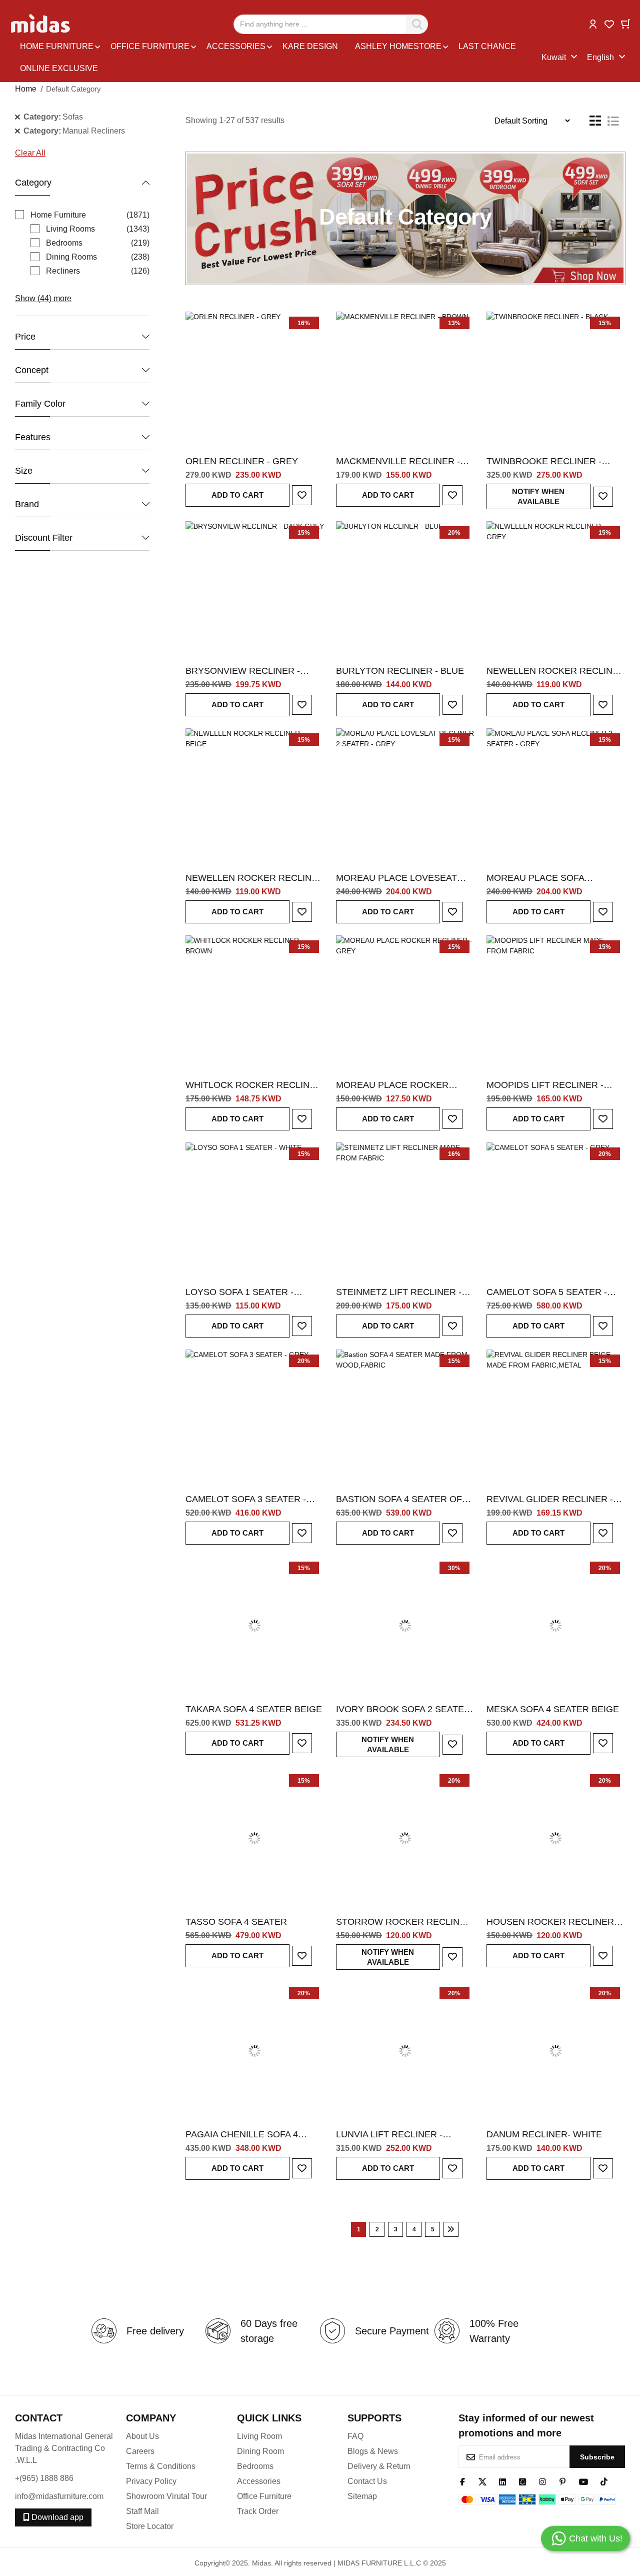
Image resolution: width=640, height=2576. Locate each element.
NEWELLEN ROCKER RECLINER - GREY (556, 671)
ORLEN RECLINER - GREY (242, 461)
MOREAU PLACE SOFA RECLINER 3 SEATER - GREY (549, 878)
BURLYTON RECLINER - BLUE (400, 671)
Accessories (259, 2481)
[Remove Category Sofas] (17, 117)
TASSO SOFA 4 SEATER (236, 1922)
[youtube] (583, 2481)
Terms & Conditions (161, 2466)
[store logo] (41, 24)
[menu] (278, 58)
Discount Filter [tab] (44, 538)
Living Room (259, 2436)
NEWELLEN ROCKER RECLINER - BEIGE (255, 878)
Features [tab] (33, 437)
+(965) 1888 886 (44, 2478)
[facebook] (462, 2481)
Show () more (43, 298)
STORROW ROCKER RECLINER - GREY (404, 1922)
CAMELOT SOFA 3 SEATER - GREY (246, 1500)
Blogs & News (373, 2451)
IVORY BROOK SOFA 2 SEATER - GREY (403, 1710)
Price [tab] (25, 337)
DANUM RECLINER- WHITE (544, 2134)
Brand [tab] (27, 504)
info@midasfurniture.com (59, 2496)
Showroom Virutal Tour (166, 2496)
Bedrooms (255, 2466)
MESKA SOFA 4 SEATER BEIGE (553, 1709)
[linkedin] (502, 2481)
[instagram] (542, 2481)
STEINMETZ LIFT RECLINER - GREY (399, 1293)
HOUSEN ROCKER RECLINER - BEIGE (553, 1922)
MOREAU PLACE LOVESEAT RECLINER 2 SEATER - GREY (398, 878)
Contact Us (367, 2481)
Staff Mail (142, 2511)
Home (26, 89)
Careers (140, 2451)
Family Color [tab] (40, 404)
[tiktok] (604, 2481)
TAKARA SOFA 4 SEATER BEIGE (254, 1709)
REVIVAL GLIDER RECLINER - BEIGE (550, 1500)
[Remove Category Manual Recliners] (17, 131)
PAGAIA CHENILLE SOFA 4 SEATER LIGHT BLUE (242, 2135)
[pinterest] (562, 2481)
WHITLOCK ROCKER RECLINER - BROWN (254, 1085)
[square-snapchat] (522, 2481)
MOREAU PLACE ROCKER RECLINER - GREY (392, 1085)
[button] (593, 23)
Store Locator (150, 2526)
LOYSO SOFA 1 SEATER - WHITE (239, 1293)
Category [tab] (33, 183)
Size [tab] (24, 471)
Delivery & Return (379, 2466)
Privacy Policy (151, 2481)
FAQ (355, 2436)
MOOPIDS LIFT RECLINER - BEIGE (545, 1085)
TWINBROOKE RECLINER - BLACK (544, 462)
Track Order (258, 2511)
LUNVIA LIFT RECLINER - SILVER (389, 2135)
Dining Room (260, 2451)
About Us (142, 2436)
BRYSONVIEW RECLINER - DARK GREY (243, 671)
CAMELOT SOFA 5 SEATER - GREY (547, 1293)
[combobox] (331, 24)
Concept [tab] (32, 370)
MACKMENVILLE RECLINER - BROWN (398, 462)
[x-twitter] (482, 2481)
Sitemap (362, 2496)
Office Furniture (264, 2496)
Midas (261, 2563)
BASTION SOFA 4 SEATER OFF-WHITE (403, 1500)
